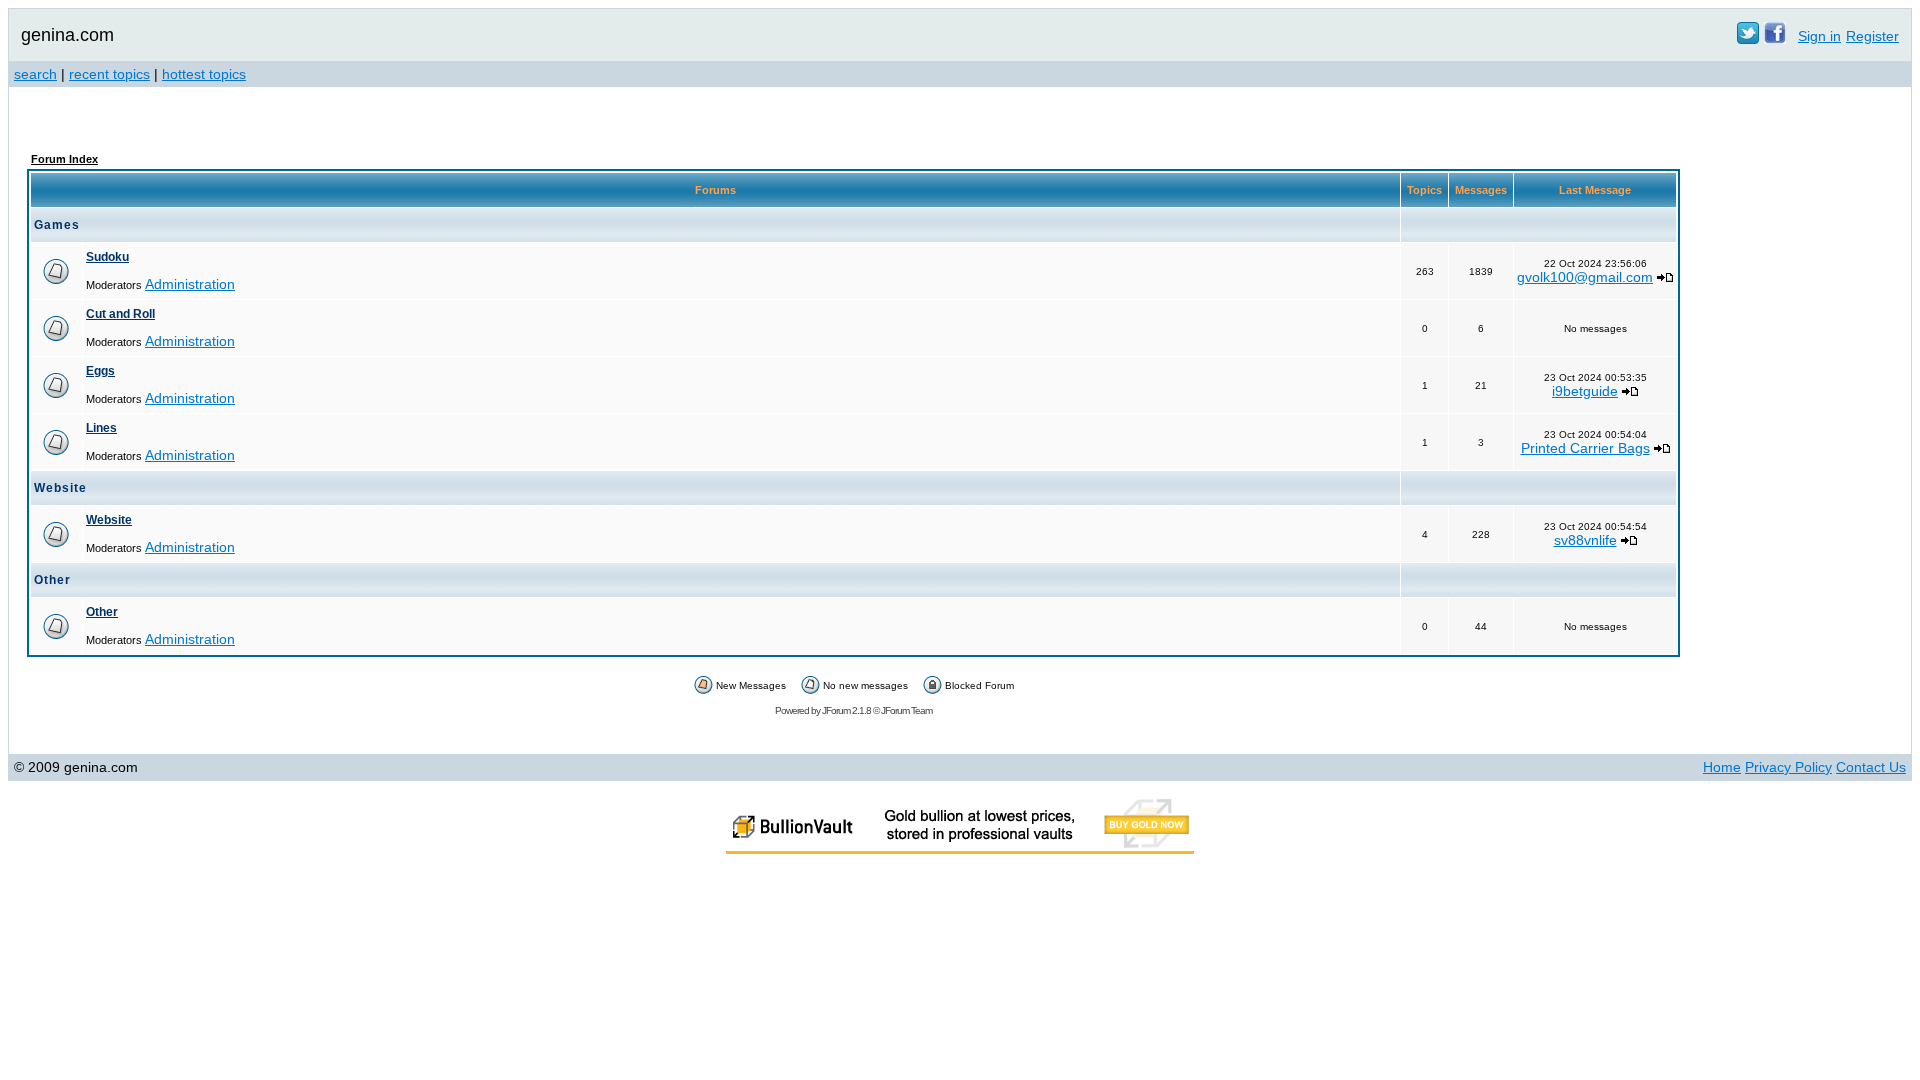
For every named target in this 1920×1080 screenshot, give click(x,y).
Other (102, 612)
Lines (101, 428)
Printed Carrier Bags (1585, 448)
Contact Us (1871, 767)
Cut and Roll (120, 314)
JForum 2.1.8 (846, 710)
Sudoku (107, 257)
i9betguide (1585, 391)
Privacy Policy (1788, 767)
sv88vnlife (1585, 540)
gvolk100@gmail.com (1585, 277)
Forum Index (64, 159)
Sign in (1819, 36)
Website (109, 520)
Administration (190, 284)
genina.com (67, 35)
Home (1722, 767)
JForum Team (906, 710)
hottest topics (204, 74)
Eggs (100, 371)
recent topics (109, 74)
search (35, 74)
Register (1872, 36)
